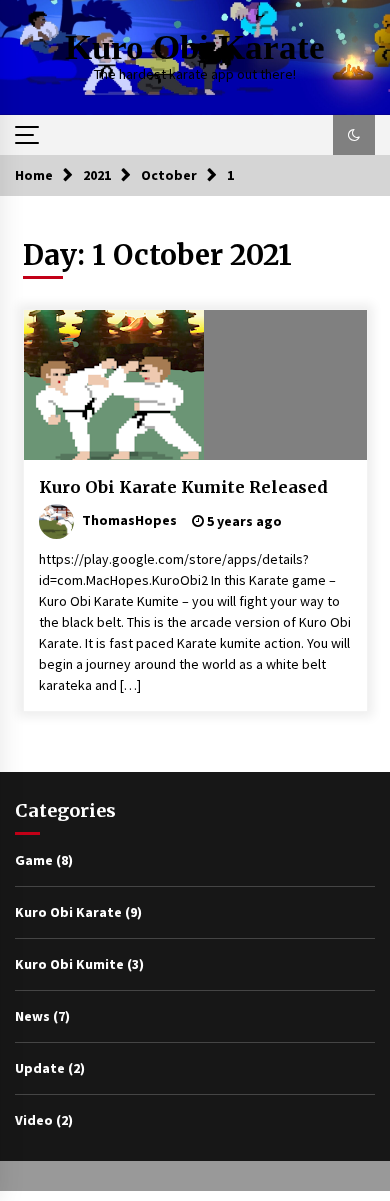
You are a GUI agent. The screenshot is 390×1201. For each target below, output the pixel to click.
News (32, 1016)
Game (34, 860)
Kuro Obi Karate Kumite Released (183, 487)
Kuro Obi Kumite (69, 964)
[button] (354, 135)
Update (40, 1068)
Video (34, 1120)
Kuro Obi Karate (195, 47)
